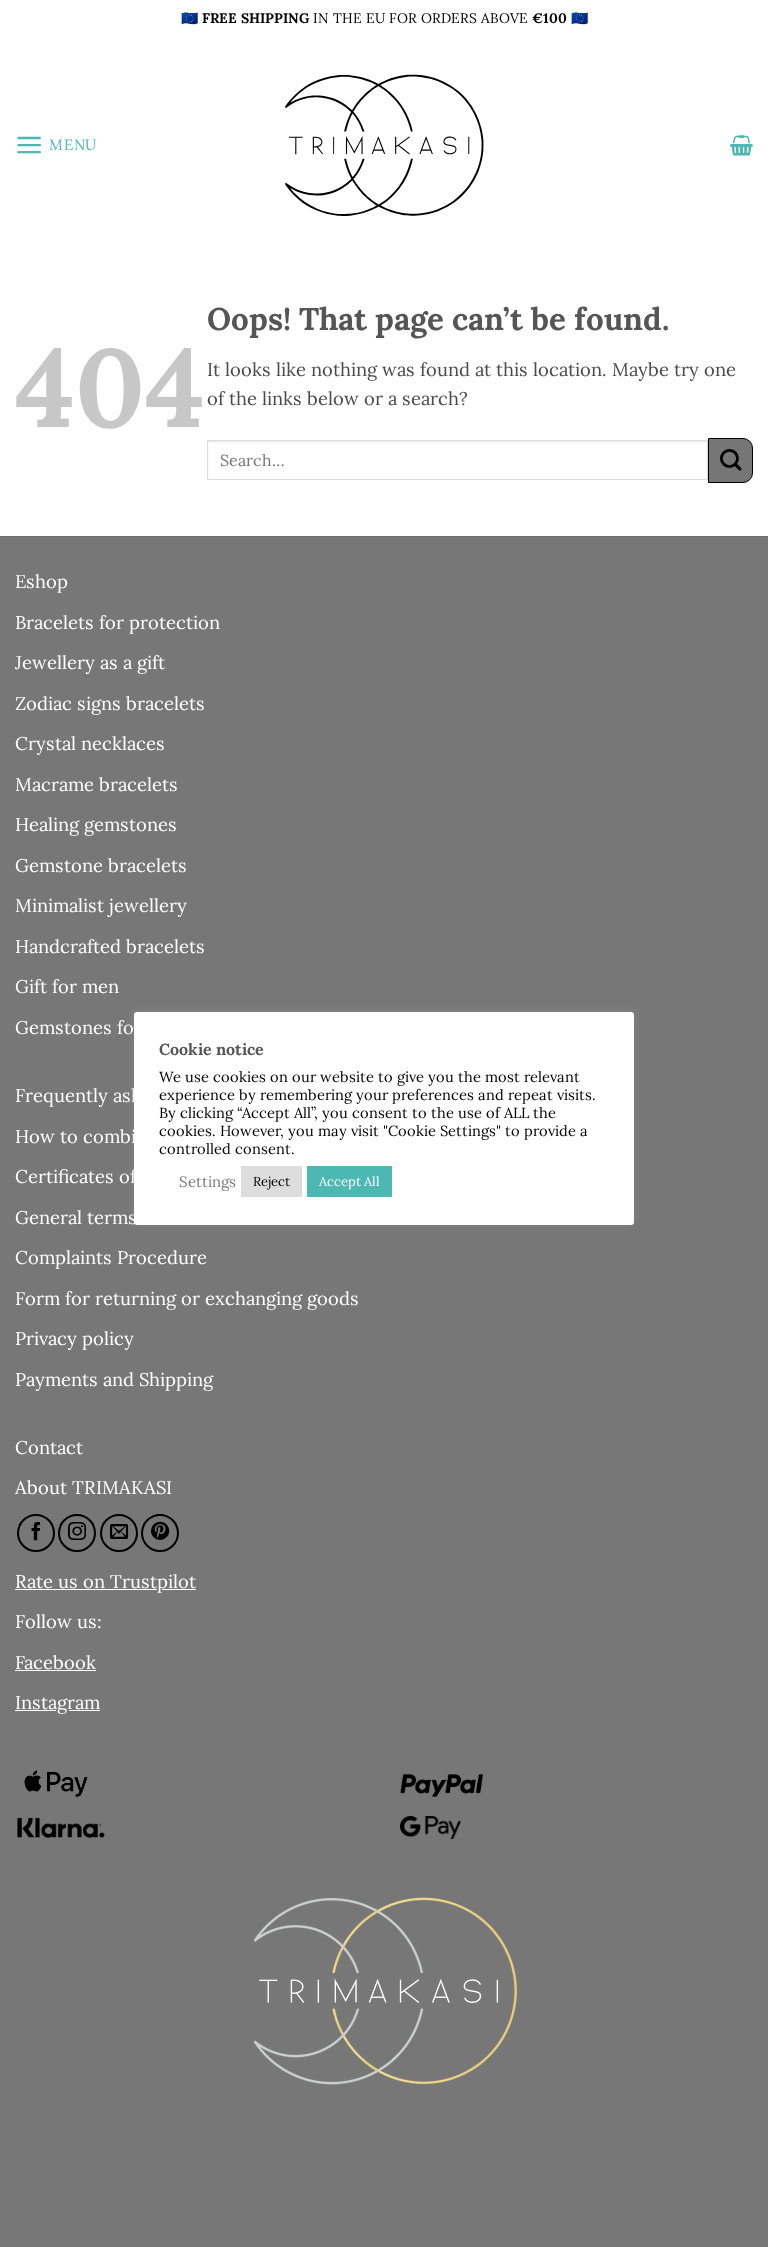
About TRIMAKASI (93, 1487)
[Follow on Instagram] (77, 1533)
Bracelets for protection (117, 622)
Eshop (41, 581)
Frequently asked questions (133, 1095)
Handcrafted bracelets (110, 946)
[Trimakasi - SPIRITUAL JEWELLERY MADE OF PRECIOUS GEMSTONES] (384, 145)
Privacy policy (74, 1338)
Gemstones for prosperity (126, 1027)
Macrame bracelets (96, 784)
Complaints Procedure (111, 1257)
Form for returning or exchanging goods (187, 1298)
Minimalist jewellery (101, 905)
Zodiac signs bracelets (110, 703)
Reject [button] (271, 1181)
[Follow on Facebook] (36, 1533)
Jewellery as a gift (90, 662)
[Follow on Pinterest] (160, 1533)
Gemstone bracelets (101, 865)
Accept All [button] (349, 1181)
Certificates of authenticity (129, 1176)
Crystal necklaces (90, 743)
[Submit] (730, 460)
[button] (56, 145)
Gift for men (67, 986)
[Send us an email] (119, 1533)
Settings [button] (207, 1181)
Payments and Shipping (114, 1379)
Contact (49, 1447)
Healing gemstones (96, 824)
